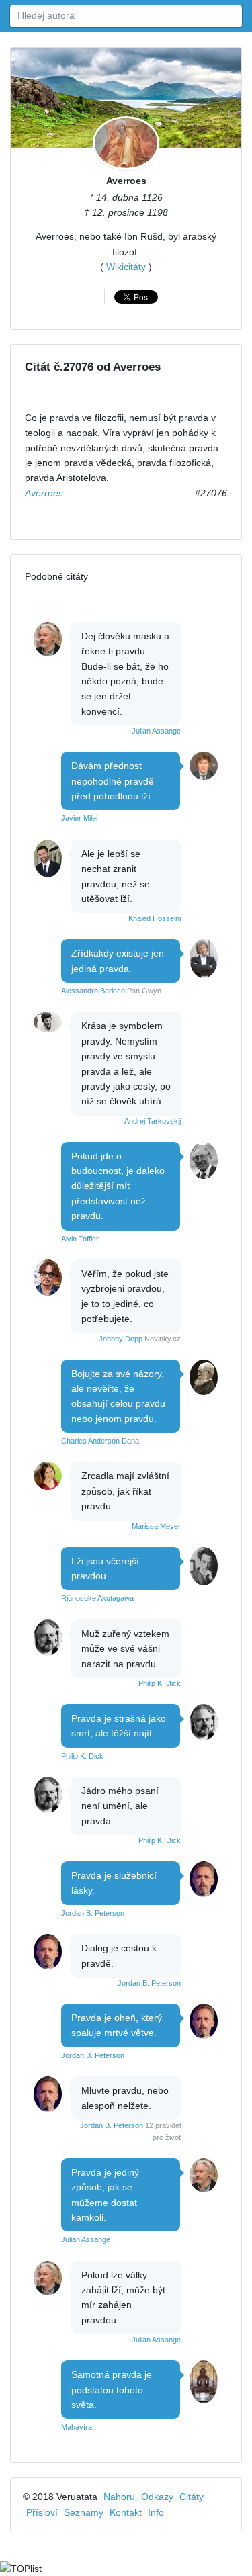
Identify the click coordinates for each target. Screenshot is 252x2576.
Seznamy (84, 2512)
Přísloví (42, 2512)
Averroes (126, 181)
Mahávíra (77, 2427)
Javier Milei (79, 818)
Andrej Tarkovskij (153, 1121)
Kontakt (126, 2512)
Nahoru (119, 2497)
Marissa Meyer (156, 1526)
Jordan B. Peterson (93, 1913)
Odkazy (157, 2497)
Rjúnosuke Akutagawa (97, 1598)
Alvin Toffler (80, 1239)
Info (156, 2512)
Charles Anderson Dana (100, 1441)
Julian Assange (156, 731)
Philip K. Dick (160, 1683)
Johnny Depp (121, 1339)
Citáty (192, 2497)
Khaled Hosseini (155, 918)
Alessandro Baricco (93, 991)
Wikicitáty (126, 267)
